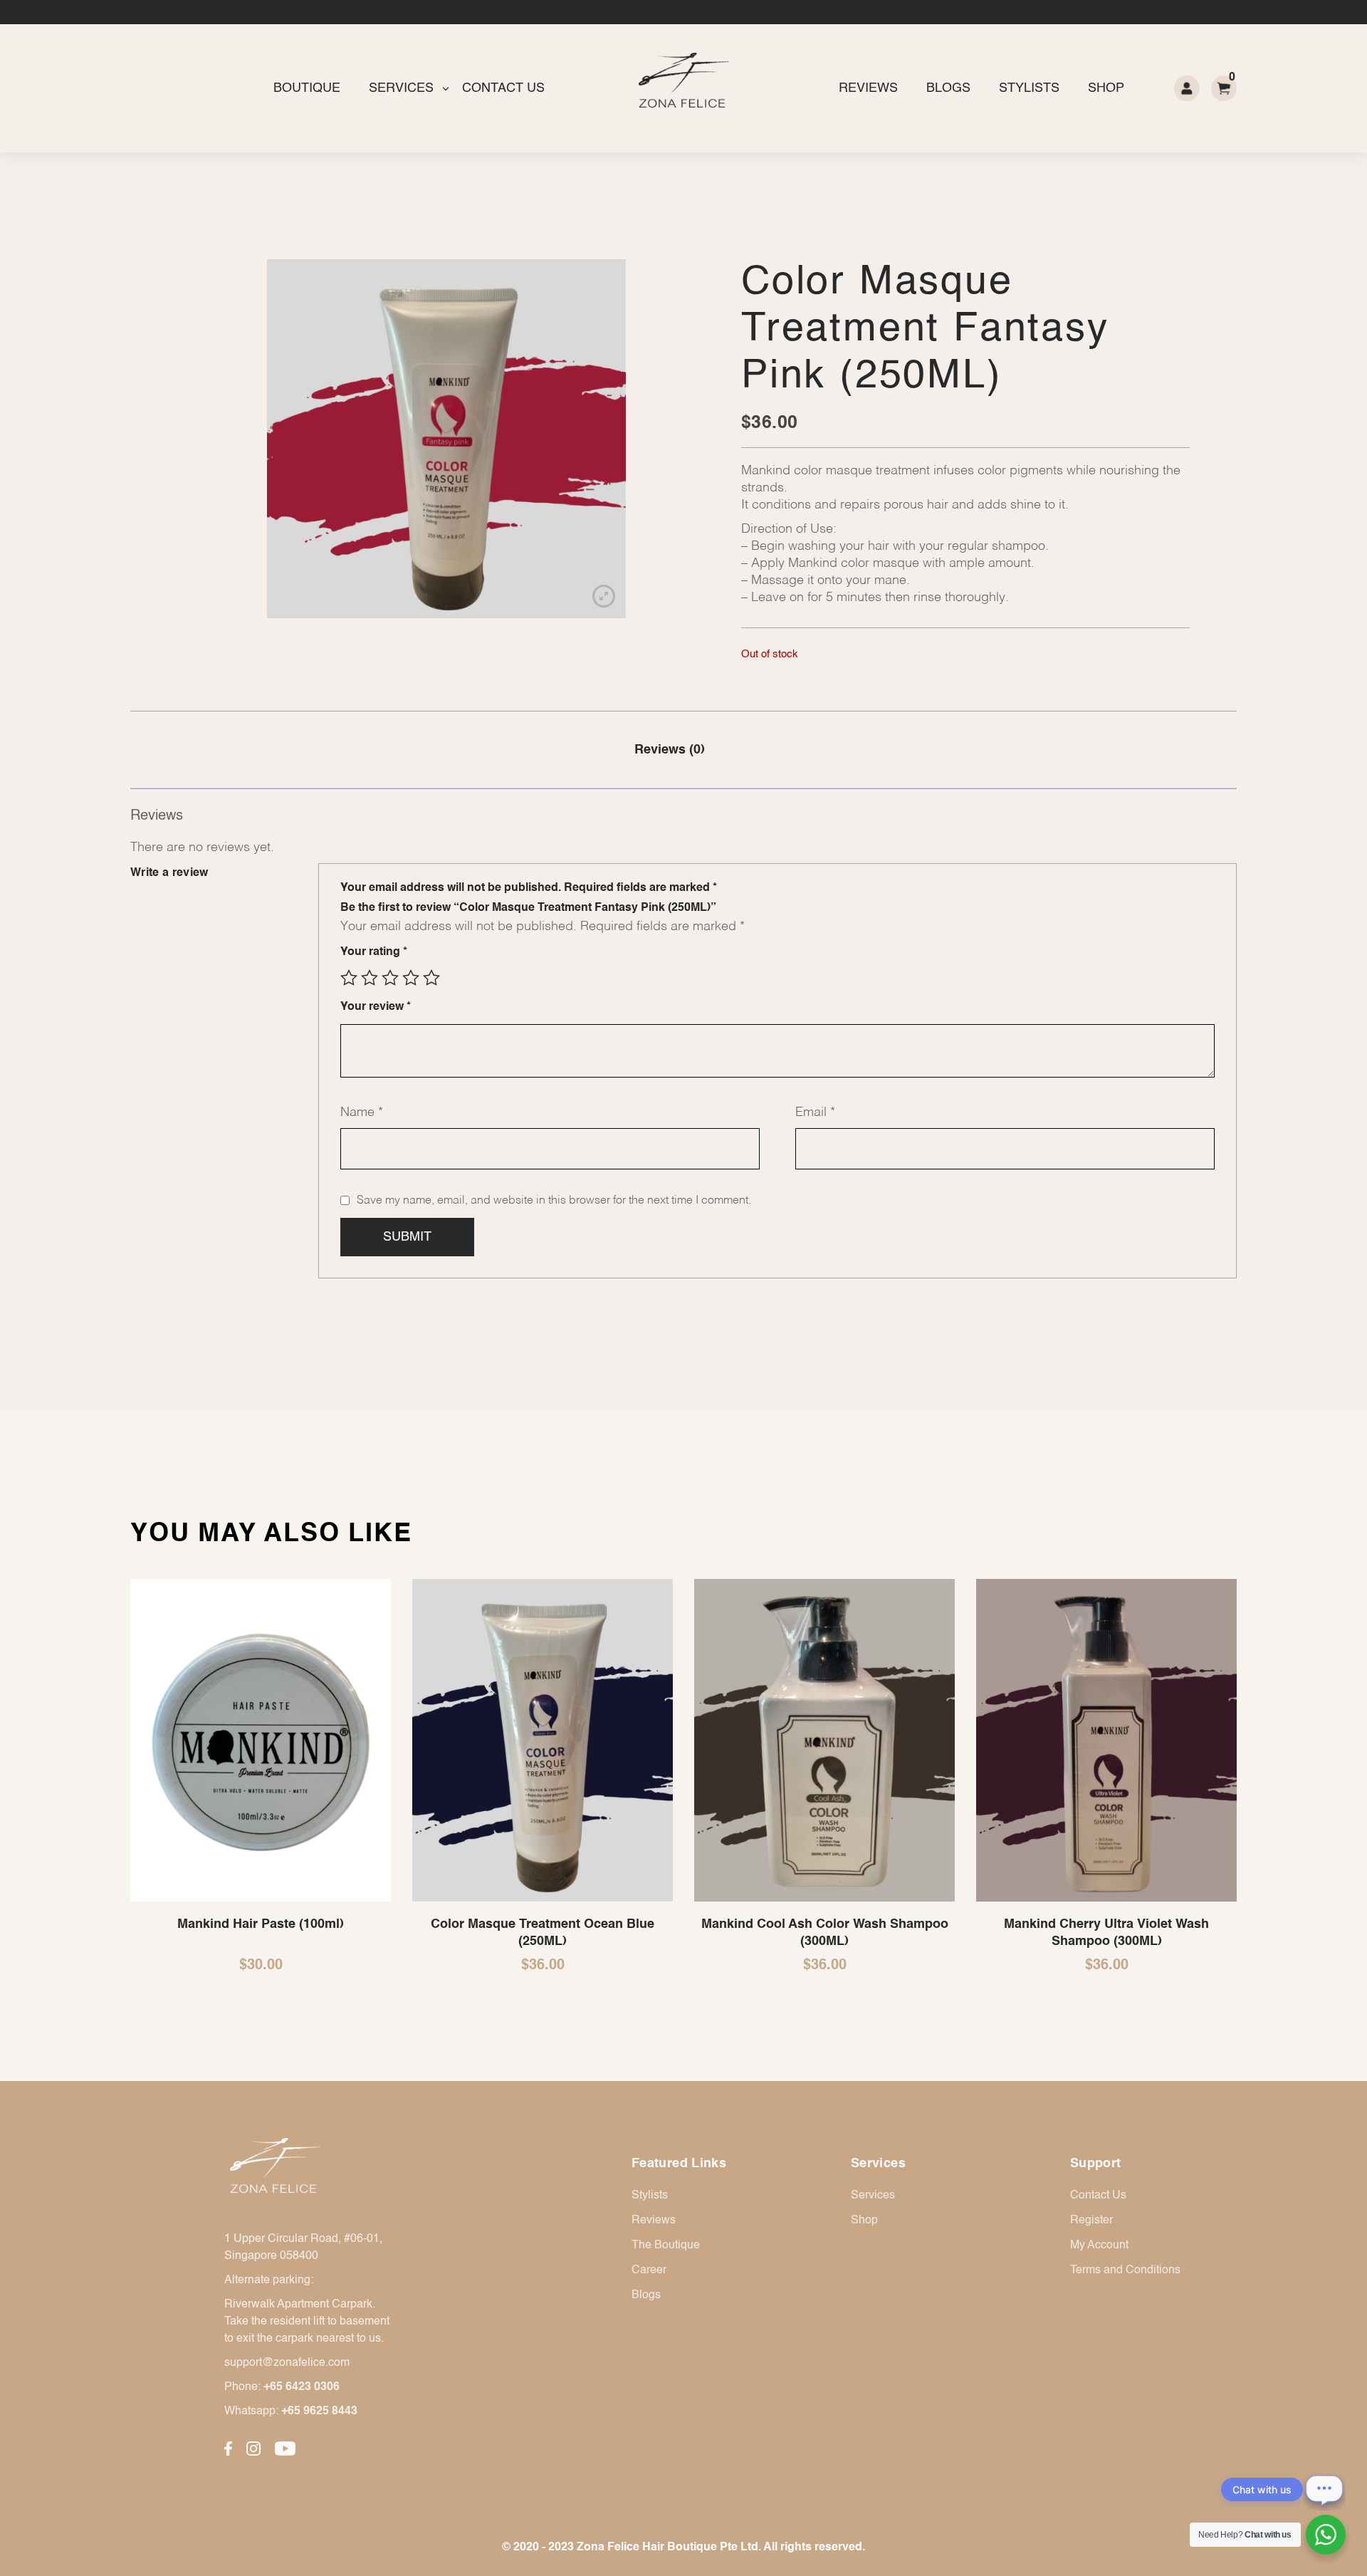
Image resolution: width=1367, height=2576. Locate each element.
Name (362, 1112)
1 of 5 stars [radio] (349, 978)
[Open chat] (1324, 2489)
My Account (1099, 2246)
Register (1091, 2221)
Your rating (374, 952)
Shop (1106, 88)
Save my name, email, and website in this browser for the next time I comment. (554, 1201)
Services (401, 88)
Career (649, 2270)
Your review (376, 1007)
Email (815, 1112)
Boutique (307, 88)
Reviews (868, 88)
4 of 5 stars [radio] (411, 978)
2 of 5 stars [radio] (370, 978)
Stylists (1029, 88)
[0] (1224, 88)
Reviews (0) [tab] (670, 750)
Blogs (948, 88)
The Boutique (666, 2246)
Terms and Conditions (1125, 2270)
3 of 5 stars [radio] (390, 978)
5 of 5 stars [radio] (431, 978)
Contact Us (503, 88)
